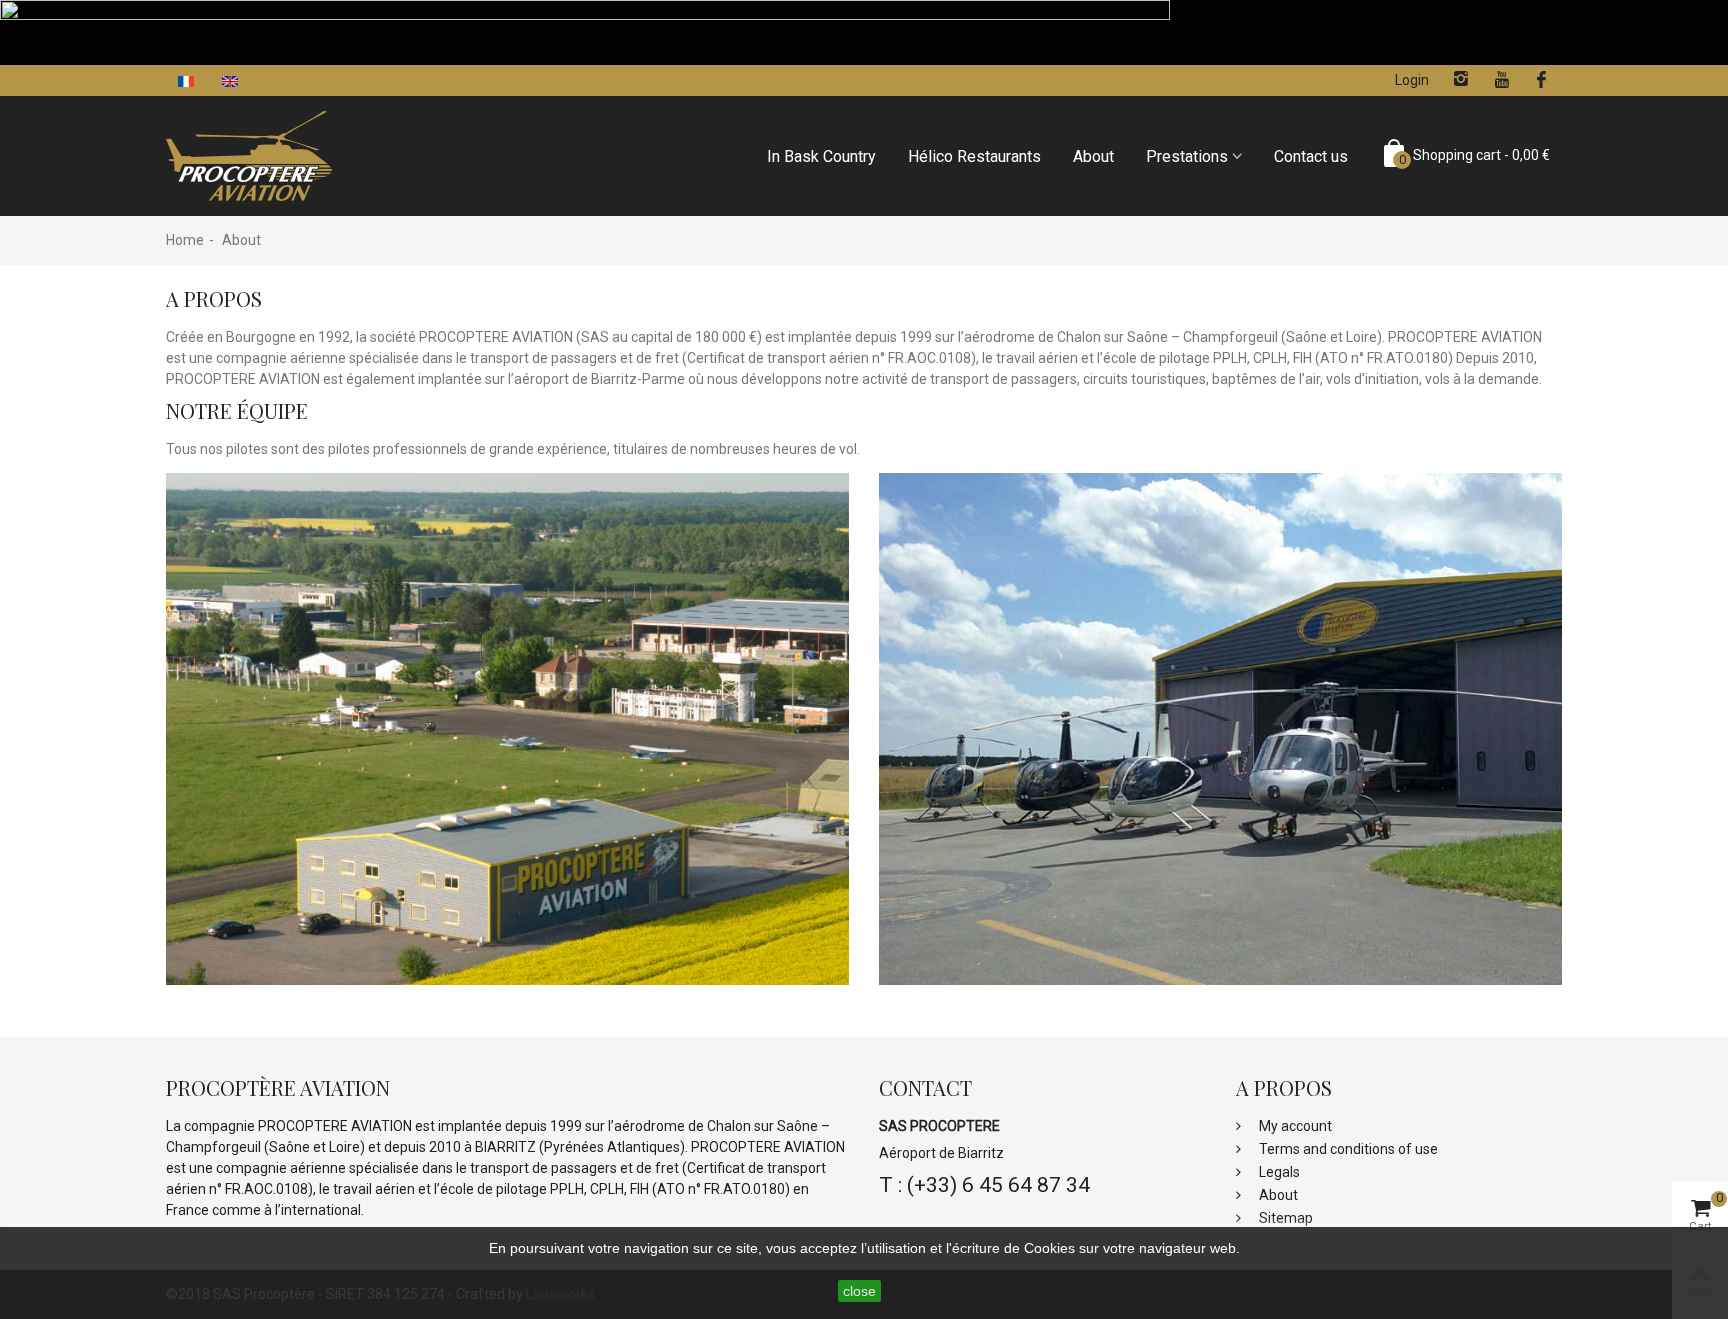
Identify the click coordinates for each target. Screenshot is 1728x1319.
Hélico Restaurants (974, 156)
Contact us (1311, 156)
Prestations (1187, 156)
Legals (1278, 1172)
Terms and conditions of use (1347, 1149)
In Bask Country (821, 156)
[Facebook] (1542, 80)
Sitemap (1284, 1218)
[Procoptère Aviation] (249, 155)
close (859, 1291)
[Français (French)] (188, 80)
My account (1294, 1126)
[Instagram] (1461, 80)
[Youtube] (1501, 80)
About (1093, 156)
